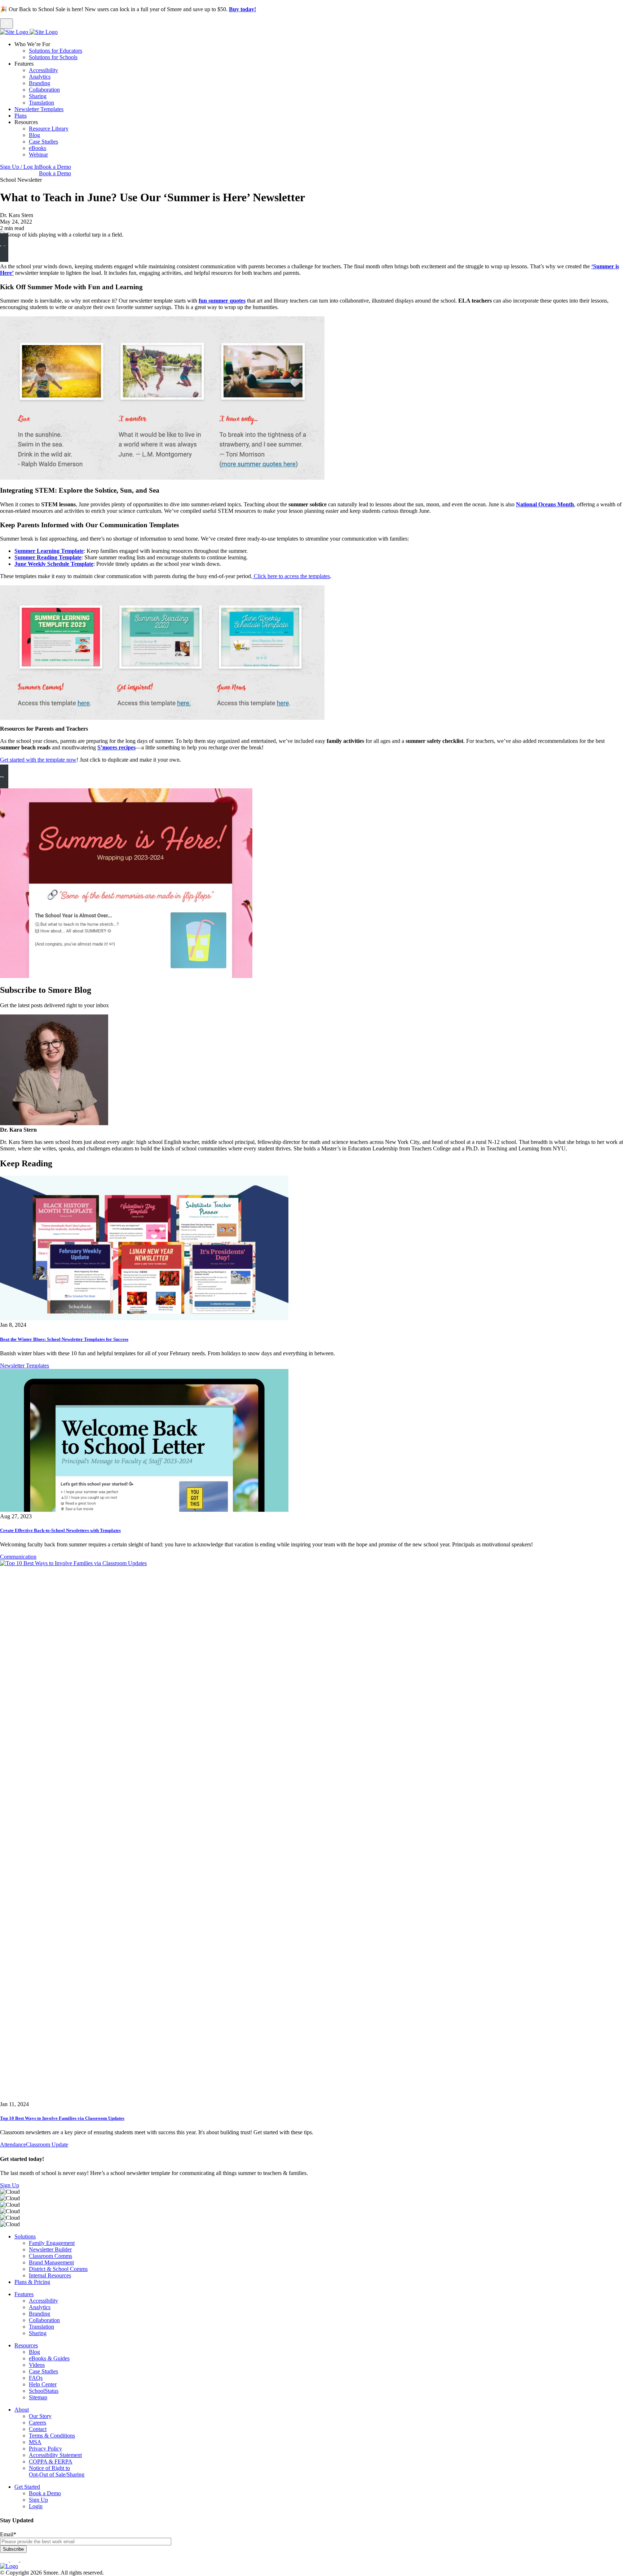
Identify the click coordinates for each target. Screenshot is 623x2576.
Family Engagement (52, 2243)
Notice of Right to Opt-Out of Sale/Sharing (57, 2471)
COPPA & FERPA (51, 2461)
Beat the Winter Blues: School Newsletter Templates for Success (64, 1339)
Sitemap (38, 2397)
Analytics (40, 77)
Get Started (27, 2487)
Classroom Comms (50, 2256)
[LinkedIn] (15, 2560)
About (22, 2410)
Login (36, 2506)
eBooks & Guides (49, 2358)
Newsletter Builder (50, 2249)
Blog (34, 135)
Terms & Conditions (52, 2436)
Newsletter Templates (39, 109)
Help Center (43, 2384)
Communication (18, 1557)
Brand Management (51, 2262)
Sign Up (10, 2185)
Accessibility (43, 70)
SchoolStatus (44, 2391)
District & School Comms (58, 2269)
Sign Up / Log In (19, 167)
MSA (35, 2442)
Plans (21, 116)
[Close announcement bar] (6, 24)
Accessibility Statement (55, 2455)
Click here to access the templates (291, 576)
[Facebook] (5, 2560)
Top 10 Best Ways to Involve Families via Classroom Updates (62, 2118)
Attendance (13, 2145)
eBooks (37, 148)
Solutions (25, 2236)
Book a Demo (55, 167)
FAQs (36, 2378)
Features (24, 2294)
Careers (37, 2423)
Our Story (40, 2416)
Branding (39, 83)
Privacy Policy (45, 2449)
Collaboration (44, 90)
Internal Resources (50, 2275)
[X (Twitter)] (25, 2560)
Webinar (38, 155)
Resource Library (49, 129)
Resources (26, 2345)
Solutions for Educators (56, 51)
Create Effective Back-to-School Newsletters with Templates (60, 1530)
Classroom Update (47, 2145)
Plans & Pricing (32, 2282)
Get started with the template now (38, 760)
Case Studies (43, 142)
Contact (38, 2429)
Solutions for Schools (53, 57)
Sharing (38, 96)
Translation (41, 103)
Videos (37, 2365)
